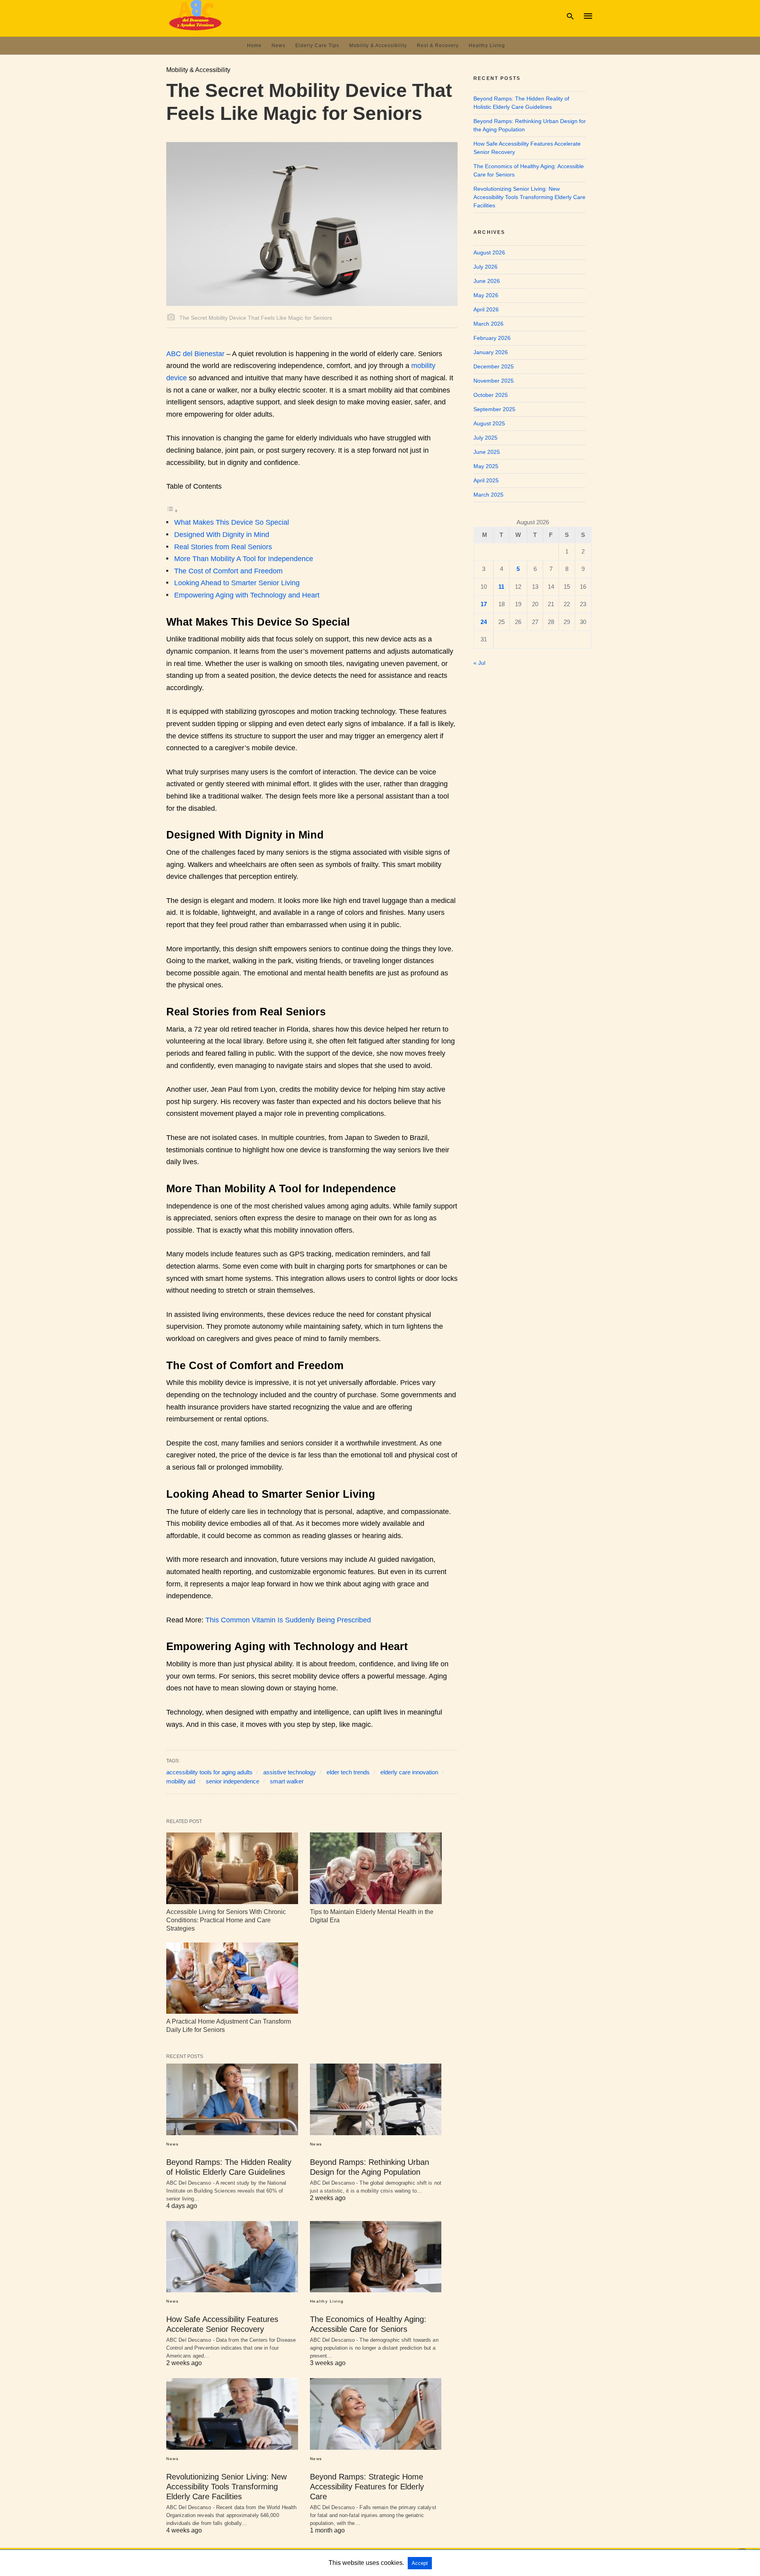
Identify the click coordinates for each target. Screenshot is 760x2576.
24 (484, 622)
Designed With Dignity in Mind (222, 535)
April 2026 (486, 309)
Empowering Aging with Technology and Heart (247, 595)
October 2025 (491, 395)
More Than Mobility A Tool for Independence (244, 559)
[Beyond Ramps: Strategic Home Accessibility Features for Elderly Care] (376, 2414)
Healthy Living (487, 46)
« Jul (479, 663)
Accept (420, 2563)
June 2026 (487, 281)
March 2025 (488, 495)
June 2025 (487, 452)
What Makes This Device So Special (232, 522)
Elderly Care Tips (317, 46)
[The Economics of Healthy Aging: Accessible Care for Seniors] (376, 2257)
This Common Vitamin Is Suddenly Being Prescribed (288, 1620)
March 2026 (488, 324)
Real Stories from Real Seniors (223, 547)
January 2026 (491, 352)
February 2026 (492, 338)
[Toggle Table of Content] (172, 510)
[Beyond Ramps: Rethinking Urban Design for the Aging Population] (376, 2099)
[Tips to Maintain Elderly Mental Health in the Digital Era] (376, 1868)
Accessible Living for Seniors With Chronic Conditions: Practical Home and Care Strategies (226, 1920)
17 (484, 604)
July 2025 (485, 438)
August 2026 (489, 252)
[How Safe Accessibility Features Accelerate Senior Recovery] (232, 2257)
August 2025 (489, 423)
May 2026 (486, 295)
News (278, 46)
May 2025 (486, 466)
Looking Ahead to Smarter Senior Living (237, 583)
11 (501, 587)
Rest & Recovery (438, 46)
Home (254, 46)
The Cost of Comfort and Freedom (228, 571)
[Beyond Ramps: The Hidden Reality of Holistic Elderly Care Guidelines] (232, 2099)
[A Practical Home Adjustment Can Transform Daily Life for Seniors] (232, 1978)
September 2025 (494, 409)
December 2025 (494, 366)
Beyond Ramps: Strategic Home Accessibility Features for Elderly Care (367, 2487)
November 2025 (494, 381)
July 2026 (485, 267)
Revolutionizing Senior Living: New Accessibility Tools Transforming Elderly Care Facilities (226, 2487)
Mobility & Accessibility (378, 46)
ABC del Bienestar (195, 354)
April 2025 (486, 480)
